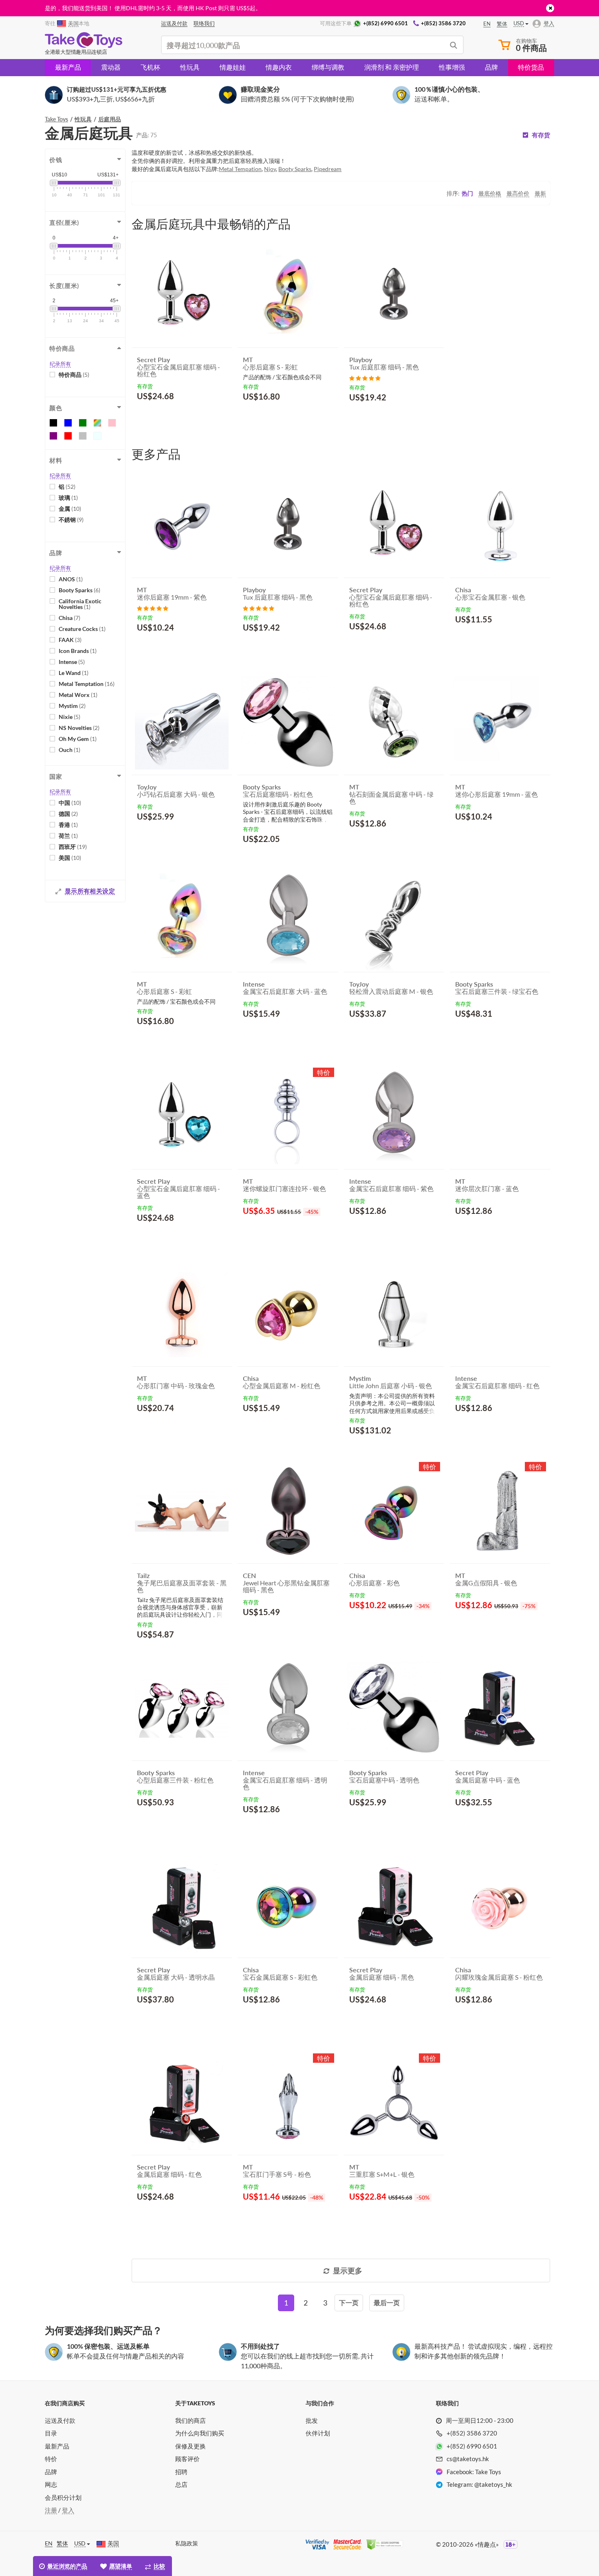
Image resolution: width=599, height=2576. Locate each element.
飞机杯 (150, 67)
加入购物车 (161, 415)
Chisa (69, 618)
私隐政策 (187, 2543)
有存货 (541, 135)
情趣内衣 (279, 67)
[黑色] (53, 423)
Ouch (69, 750)
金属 (70, 509)
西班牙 (73, 847)
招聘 (181, 2472)
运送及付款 (60, 2420)
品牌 (491, 67)
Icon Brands (78, 651)
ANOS (71, 579)
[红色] (68, 436)
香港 (68, 825)
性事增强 (452, 67)
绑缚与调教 (328, 67)
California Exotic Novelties (80, 604)
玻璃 (68, 498)
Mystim (72, 706)
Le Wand (74, 673)
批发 (312, 2420)
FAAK (70, 640)
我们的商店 (190, 2420)
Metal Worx (78, 695)
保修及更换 (190, 2446)
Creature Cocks (82, 629)
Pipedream (328, 169)
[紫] (53, 436)
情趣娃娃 (233, 67)
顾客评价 (187, 2459)
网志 (51, 2484)
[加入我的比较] (223, 416)
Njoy (270, 169)
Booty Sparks (79, 590)
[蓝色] (68, 423)
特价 (51, 2459)
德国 (68, 814)
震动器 (111, 67)
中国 (70, 803)
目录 (51, 2433)
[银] (83, 436)
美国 (70, 858)
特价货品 (531, 67)
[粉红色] (112, 423)
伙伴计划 (318, 2433)
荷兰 (68, 836)
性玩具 (190, 67)
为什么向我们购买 (200, 2433)
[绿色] (83, 423)
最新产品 (68, 67)
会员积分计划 (63, 2497)
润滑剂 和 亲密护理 (392, 67)
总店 (181, 2484)
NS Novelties (79, 728)
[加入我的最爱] (211, 416)
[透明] (97, 436)
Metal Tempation (240, 169)
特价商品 (74, 375)
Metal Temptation (87, 684)
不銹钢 (71, 520)
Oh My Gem (78, 739)
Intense (72, 662)
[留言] (365, 377)
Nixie (69, 717)
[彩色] (97, 423)
